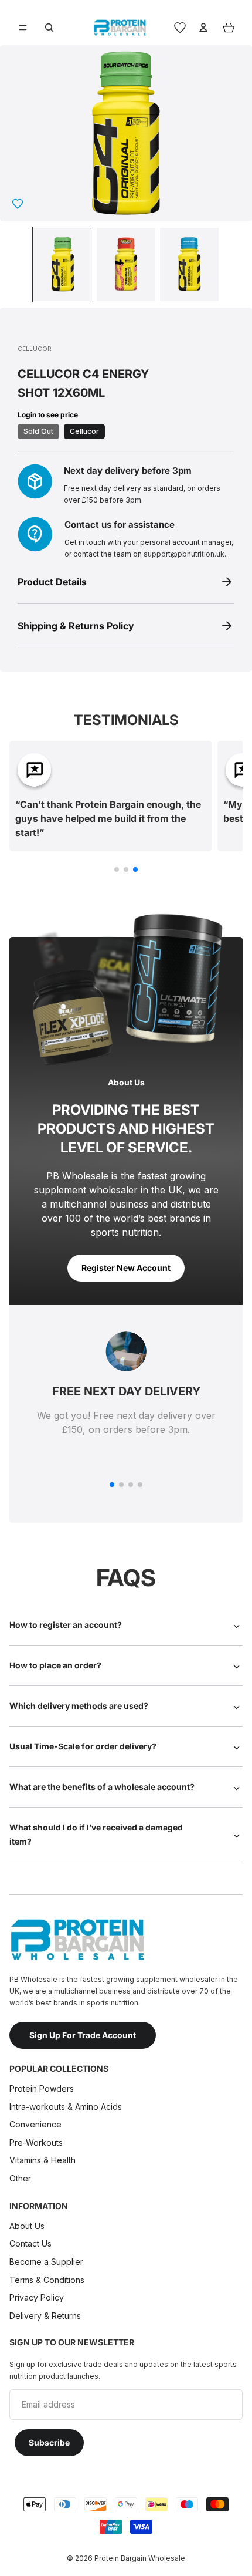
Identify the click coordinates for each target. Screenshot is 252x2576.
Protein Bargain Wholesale (140, 2558)
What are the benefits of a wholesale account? (102, 1787)
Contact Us (30, 2243)
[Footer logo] (77, 1940)
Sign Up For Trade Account (83, 2035)
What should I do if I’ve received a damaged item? (96, 1834)
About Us (27, 2226)
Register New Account (126, 1268)
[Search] (49, 28)
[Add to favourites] (18, 204)
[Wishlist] (180, 28)
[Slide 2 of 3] (126, 264)
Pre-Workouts (36, 2142)
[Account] (203, 28)
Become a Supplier (46, 2262)
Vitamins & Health (42, 2160)
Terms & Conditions (47, 2279)
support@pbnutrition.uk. (185, 554)
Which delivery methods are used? (79, 1706)
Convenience (35, 2124)
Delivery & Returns (45, 2316)
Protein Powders (42, 2088)
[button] (117, 869)
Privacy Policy (37, 2297)
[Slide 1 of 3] (63, 264)
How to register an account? (66, 1625)
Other (20, 2178)
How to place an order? (55, 1665)
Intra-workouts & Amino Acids (67, 2107)
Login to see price (48, 415)
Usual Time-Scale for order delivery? (83, 1746)
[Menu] (23, 28)
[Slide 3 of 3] (189, 264)
